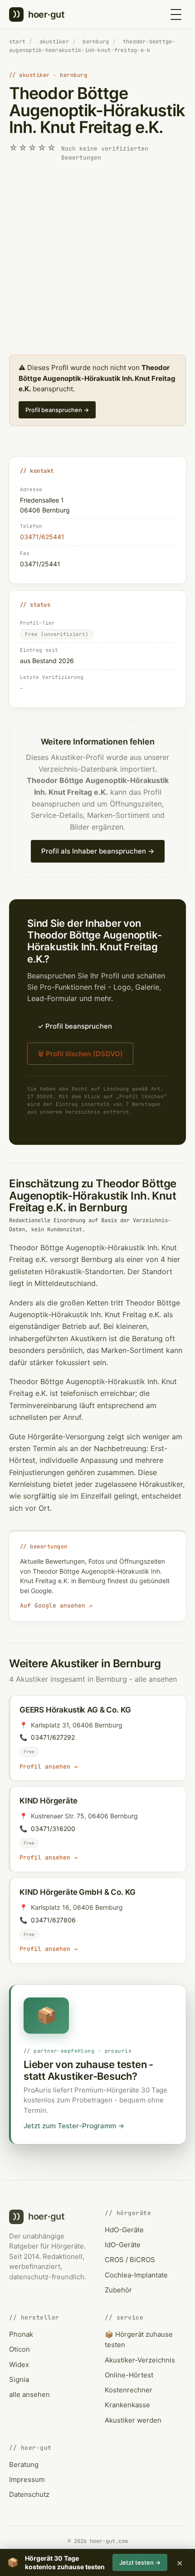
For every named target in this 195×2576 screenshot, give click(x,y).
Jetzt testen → (140, 2562)
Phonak (21, 2334)
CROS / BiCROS (130, 2260)
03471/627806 (53, 1920)
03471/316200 (53, 1829)
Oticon (19, 2349)
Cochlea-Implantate (136, 2275)
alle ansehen (156, 1679)
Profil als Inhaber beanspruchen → (98, 851)
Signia (19, 2379)
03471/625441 (42, 537)
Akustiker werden (133, 2420)
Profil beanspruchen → (57, 410)
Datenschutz (29, 2494)
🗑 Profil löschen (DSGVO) (80, 1054)
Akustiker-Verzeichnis (140, 2360)
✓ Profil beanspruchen (75, 1026)
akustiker (54, 42)
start (17, 42)
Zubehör (118, 2290)
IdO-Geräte (123, 2245)
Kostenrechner (129, 2390)
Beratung (24, 2465)
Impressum (27, 2479)
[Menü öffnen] (176, 14)
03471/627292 (53, 1737)
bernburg (96, 42)
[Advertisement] (97, 259)
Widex (19, 2365)
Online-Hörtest (129, 2375)
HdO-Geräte (124, 2230)
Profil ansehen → (49, 1767)
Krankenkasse (127, 2405)
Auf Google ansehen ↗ (56, 1606)
